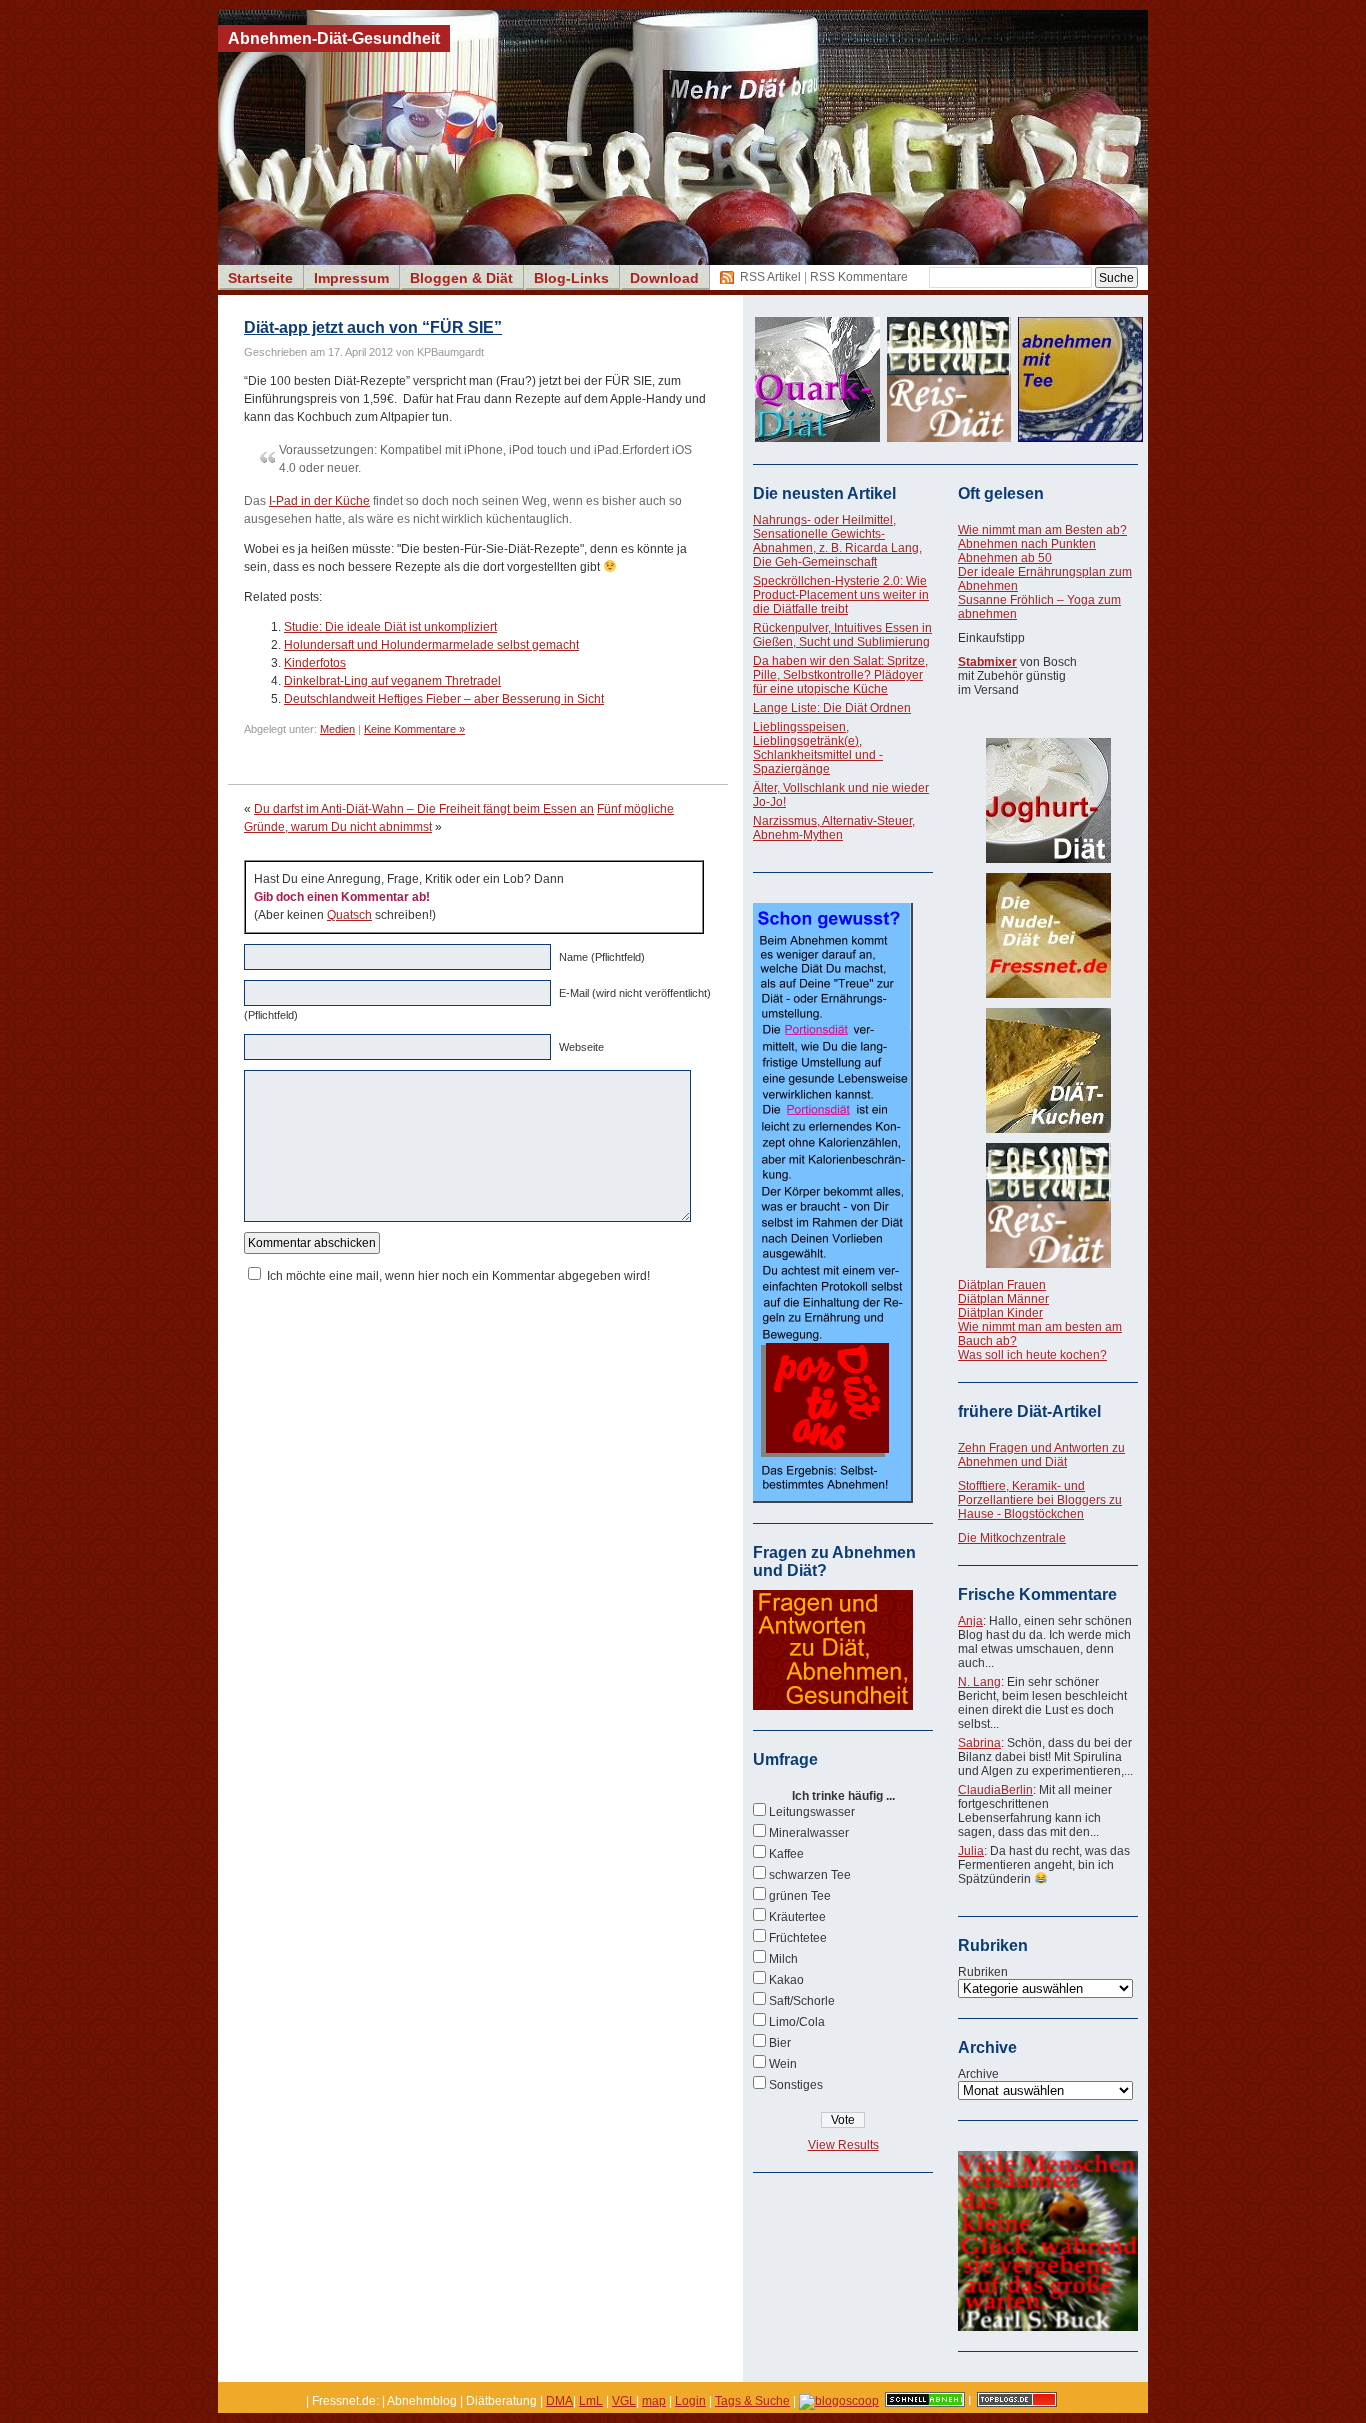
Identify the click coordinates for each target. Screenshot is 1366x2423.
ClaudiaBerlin (995, 1790)
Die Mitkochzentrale (1012, 1538)
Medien (337, 729)
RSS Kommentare (859, 277)
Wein (783, 2064)
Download (664, 278)
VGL (624, 2401)
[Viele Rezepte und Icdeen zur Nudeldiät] (1048, 935)
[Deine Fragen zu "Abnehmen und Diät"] (833, 1706)
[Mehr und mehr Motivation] (1048, 2327)
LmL (591, 2401)
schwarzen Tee (810, 1875)
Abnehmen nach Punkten (1027, 544)
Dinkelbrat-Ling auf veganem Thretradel (392, 681)
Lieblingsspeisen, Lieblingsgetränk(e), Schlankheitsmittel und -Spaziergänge (818, 748)
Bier (780, 2043)
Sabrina (979, 1743)
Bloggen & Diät (461, 278)
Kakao (786, 1980)
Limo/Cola (797, 2022)
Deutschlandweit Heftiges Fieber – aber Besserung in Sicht (444, 699)
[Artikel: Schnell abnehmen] (925, 2401)
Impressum (351, 278)
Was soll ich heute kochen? (1032, 1355)
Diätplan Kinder (1000, 1313)
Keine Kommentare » (414, 729)
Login (690, 2401)
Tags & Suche (752, 2401)
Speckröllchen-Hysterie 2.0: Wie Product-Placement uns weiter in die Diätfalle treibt (841, 595)
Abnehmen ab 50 (1005, 558)
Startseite (260, 278)
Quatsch (349, 915)
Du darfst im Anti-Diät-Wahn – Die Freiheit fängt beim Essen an (424, 809)
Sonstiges (796, 2085)
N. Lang (979, 1682)
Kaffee (786, 1854)
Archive (978, 2074)
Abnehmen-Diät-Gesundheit (334, 38)
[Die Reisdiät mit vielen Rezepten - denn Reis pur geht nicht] (1048, 1205)
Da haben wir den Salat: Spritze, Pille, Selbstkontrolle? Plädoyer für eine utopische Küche (840, 675)
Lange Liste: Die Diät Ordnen (832, 708)
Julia (971, 1851)
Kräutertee (797, 1917)
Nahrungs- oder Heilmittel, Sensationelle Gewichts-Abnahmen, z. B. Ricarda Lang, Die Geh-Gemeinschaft (837, 541)
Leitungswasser (812, 1812)
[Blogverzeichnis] (839, 2401)
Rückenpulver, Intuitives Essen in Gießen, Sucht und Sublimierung (842, 635)
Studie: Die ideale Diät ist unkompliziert (390, 627)
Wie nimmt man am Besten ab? (1042, 530)
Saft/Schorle (802, 2001)
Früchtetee (798, 1938)
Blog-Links (571, 278)
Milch (783, 1959)
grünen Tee (800, 1896)
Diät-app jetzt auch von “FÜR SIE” (373, 327)
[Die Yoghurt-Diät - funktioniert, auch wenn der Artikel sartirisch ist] (1048, 800)
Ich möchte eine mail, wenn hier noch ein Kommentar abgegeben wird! (458, 1276)
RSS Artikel (770, 277)
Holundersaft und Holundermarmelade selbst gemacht (431, 645)
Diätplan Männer (1003, 1299)
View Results (843, 2145)
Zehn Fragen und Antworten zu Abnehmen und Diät (1041, 1455)
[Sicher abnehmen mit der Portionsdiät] (833, 1499)
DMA (559, 2401)
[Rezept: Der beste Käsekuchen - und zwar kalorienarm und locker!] (1048, 1070)
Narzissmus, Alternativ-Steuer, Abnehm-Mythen (834, 828)
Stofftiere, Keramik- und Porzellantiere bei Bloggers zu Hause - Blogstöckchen (1040, 1500)
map (654, 2401)
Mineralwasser (809, 1833)
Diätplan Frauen (1002, 1285)
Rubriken (983, 1972)
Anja (970, 1621)
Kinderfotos (315, 663)
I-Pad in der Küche (319, 501)
